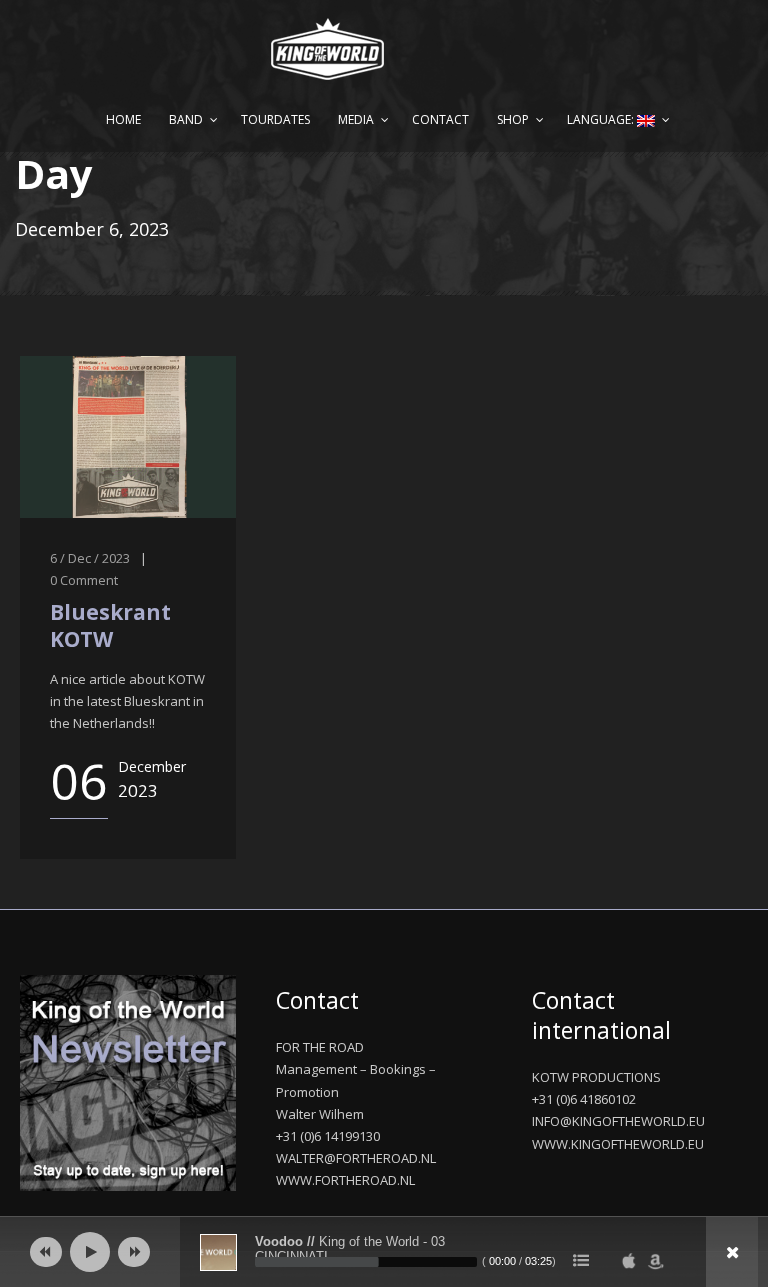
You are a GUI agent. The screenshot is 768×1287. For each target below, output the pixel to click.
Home (123, 119)
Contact (440, 119)
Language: (602, 119)
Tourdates (275, 119)
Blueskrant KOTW (110, 625)
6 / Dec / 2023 (90, 558)
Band (186, 119)
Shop (513, 119)
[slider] (366, 1262)
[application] (384, 1252)
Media (356, 119)
